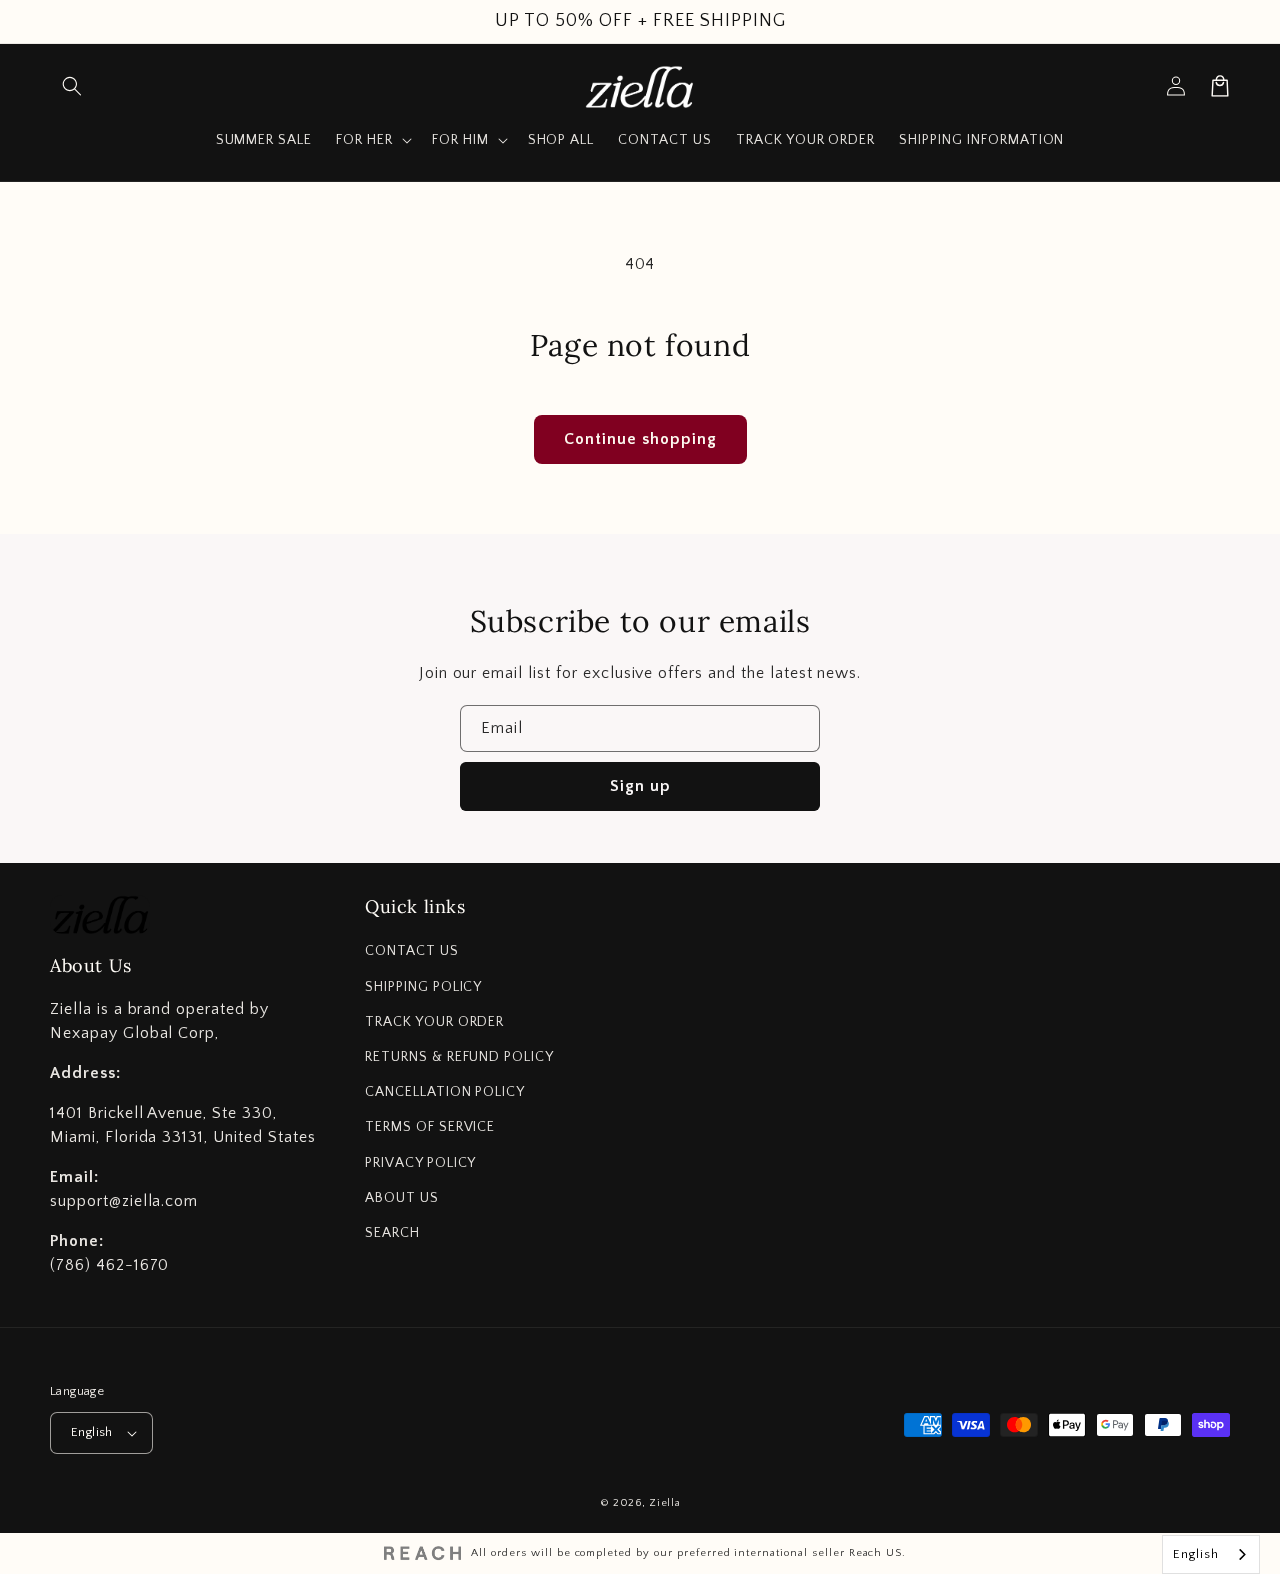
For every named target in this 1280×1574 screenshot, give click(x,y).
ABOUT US (402, 1198)
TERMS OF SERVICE (430, 1127)
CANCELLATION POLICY (445, 1092)
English (92, 1432)
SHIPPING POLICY (423, 987)
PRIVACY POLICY (420, 1163)
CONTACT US (412, 951)
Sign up (640, 786)
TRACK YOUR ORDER (434, 1022)
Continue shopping (640, 439)
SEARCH (392, 1233)
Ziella (664, 1503)
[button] (72, 86)
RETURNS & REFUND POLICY (459, 1057)
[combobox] (1211, 1554)
